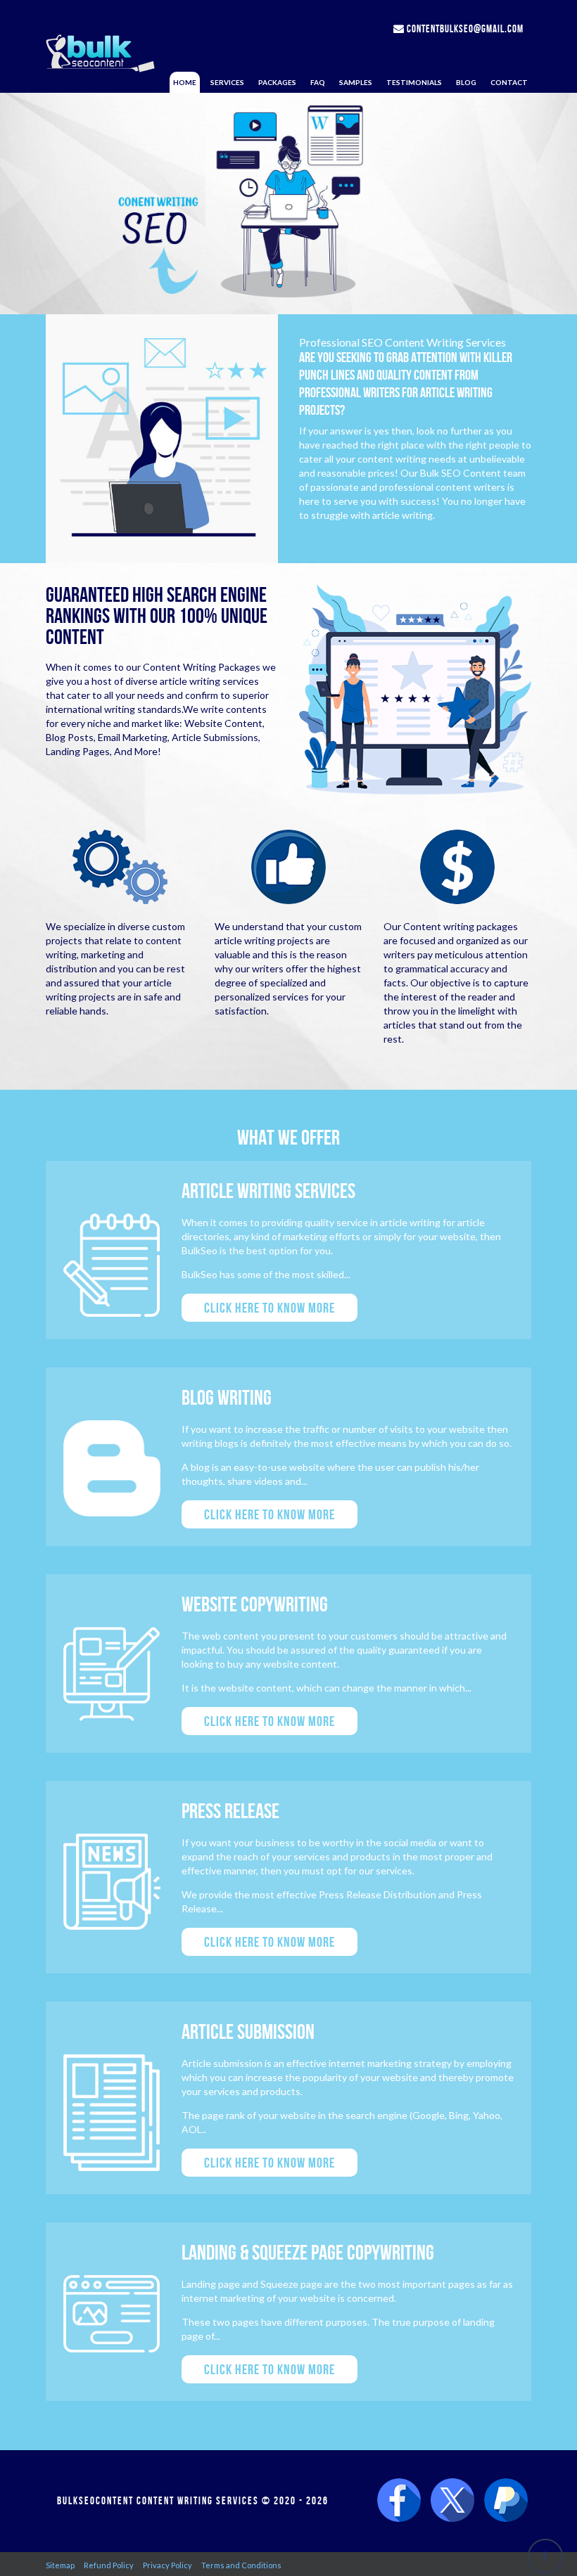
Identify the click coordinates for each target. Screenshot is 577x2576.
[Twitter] (452, 2501)
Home (185, 82)
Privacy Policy (167, 2565)
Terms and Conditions (241, 2565)
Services (227, 82)
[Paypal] (506, 2501)
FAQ (318, 82)
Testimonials (414, 82)
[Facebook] (399, 2501)
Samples (356, 82)
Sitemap (60, 2565)
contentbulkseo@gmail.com (464, 29)
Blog (466, 82)
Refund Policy (109, 2565)
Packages (277, 82)
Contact (509, 82)
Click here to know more (270, 1308)
